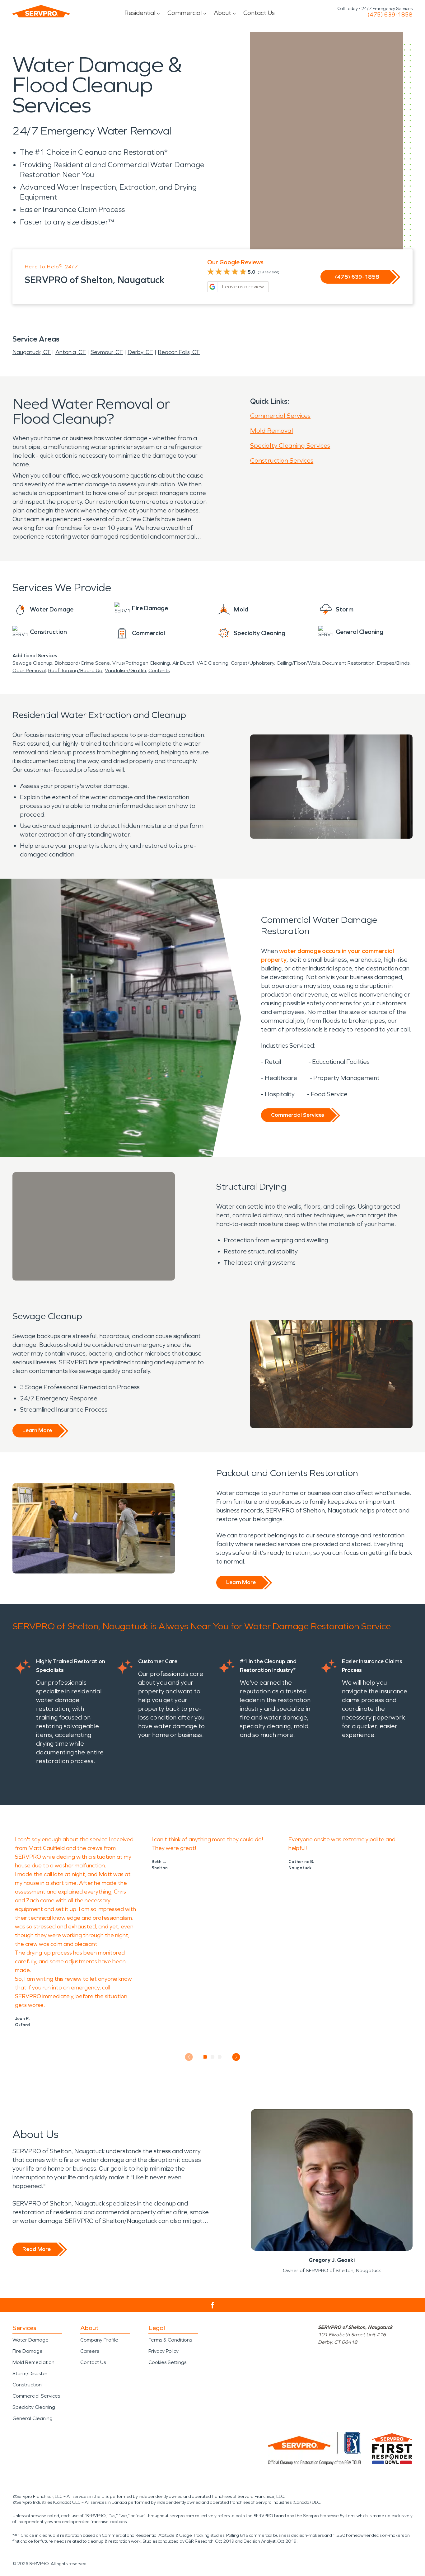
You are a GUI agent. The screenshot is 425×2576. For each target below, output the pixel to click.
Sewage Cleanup (32, 663)
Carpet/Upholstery (252, 663)
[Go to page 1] (205, 2057)
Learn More (37, 1430)
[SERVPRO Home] (41, 11)
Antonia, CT (71, 352)
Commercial (184, 13)
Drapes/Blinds (393, 663)
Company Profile (99, 2340)
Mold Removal (272, 431)
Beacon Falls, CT (179, 352)
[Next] (236, 2057)
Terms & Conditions (170, 2340)
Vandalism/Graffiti (125, 670)
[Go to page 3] (220, 2057)
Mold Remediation (33, 2362)
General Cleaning (33, 2418)
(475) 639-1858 (390, 15)
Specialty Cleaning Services (290, 446)
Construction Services (282, 460)
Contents (159, 670)
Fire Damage (28, 2351)
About (222, 13)
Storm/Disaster (30, 2373)
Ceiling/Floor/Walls (298, 663)
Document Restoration (348, 663)
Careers (90, 2351)
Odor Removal (29, 670)
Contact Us (259, 13)
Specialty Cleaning (34, 2407)
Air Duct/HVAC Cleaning (200, 663)
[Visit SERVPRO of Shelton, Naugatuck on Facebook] (213, 2305)
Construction (27, 2385)
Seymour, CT (107, 352)
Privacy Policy (163, 2351)
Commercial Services (280, 416)
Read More (37, 2249)
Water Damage (30, 2340)
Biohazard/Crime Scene (82, 663)
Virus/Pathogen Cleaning (141, 663)
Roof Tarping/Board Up (75, 670)
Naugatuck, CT (32, 352)
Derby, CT (140, 352)
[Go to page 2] (213, 2057)
